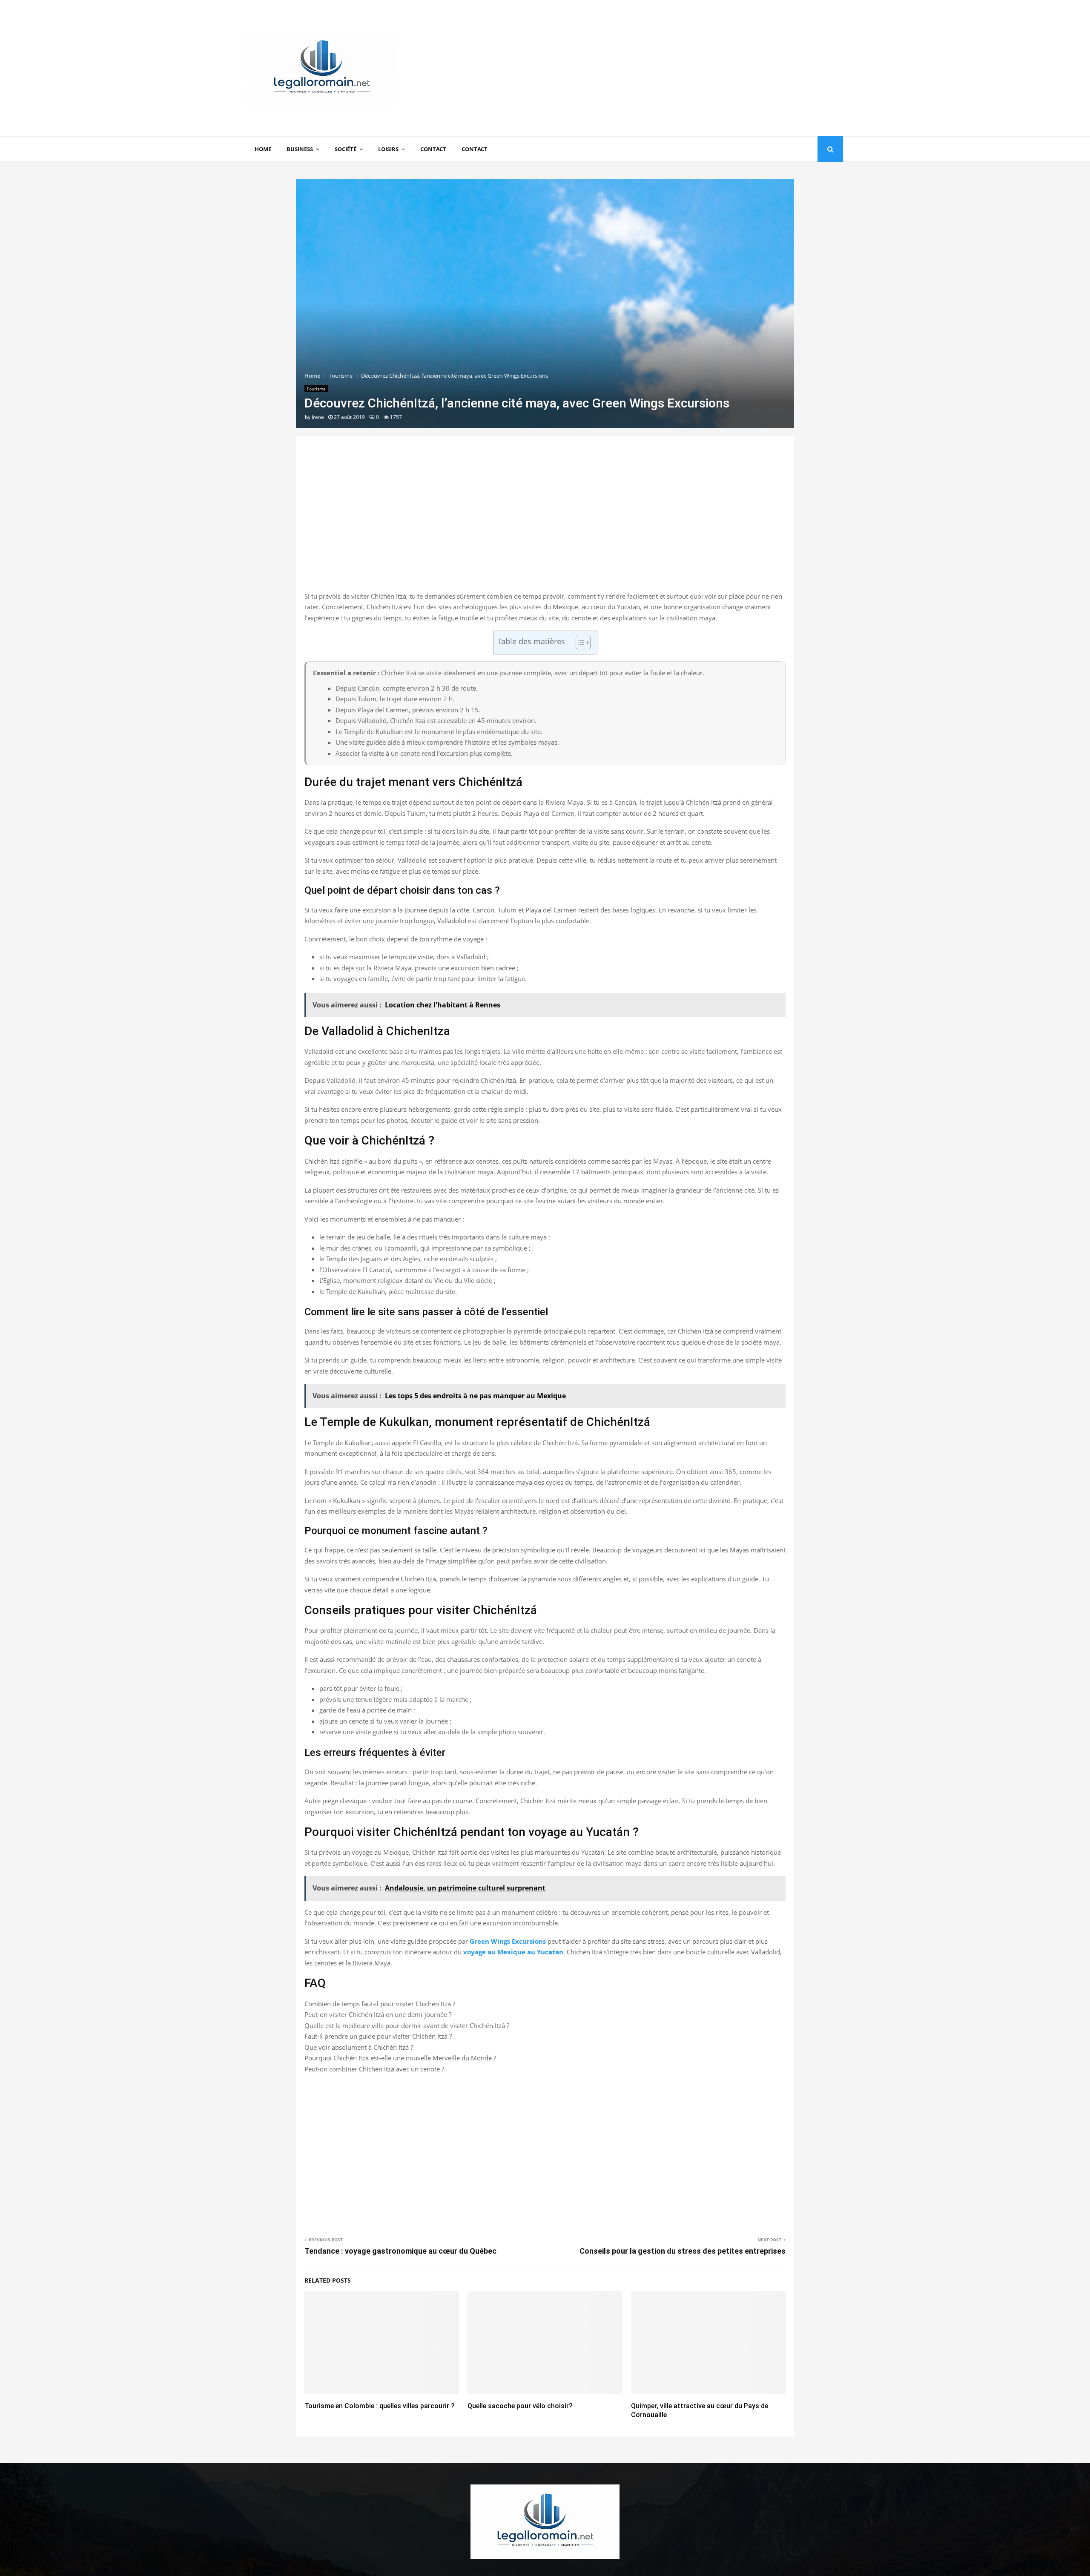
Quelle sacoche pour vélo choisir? (520, 2406)
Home (263, 149)
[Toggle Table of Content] (579, 643)
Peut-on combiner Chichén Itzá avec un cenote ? (374, 2069)
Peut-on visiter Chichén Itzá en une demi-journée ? (378, 2014)
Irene (318, 417)
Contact (433, 149)
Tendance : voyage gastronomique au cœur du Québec (400, 2251)
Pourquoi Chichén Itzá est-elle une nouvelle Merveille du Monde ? (400, 2058)
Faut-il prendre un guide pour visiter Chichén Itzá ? (378, 2036)
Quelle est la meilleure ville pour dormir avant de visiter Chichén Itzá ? (407, 2025)
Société (346, 149)
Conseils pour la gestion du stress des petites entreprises (683, 2251)
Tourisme (316, 389)
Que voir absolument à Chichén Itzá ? (359, 2047)
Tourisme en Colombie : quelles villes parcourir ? (380, 2406)
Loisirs (388, 149)
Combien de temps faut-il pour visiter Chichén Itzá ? (380, 2004)
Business (300, 149)
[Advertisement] (688, 68)
